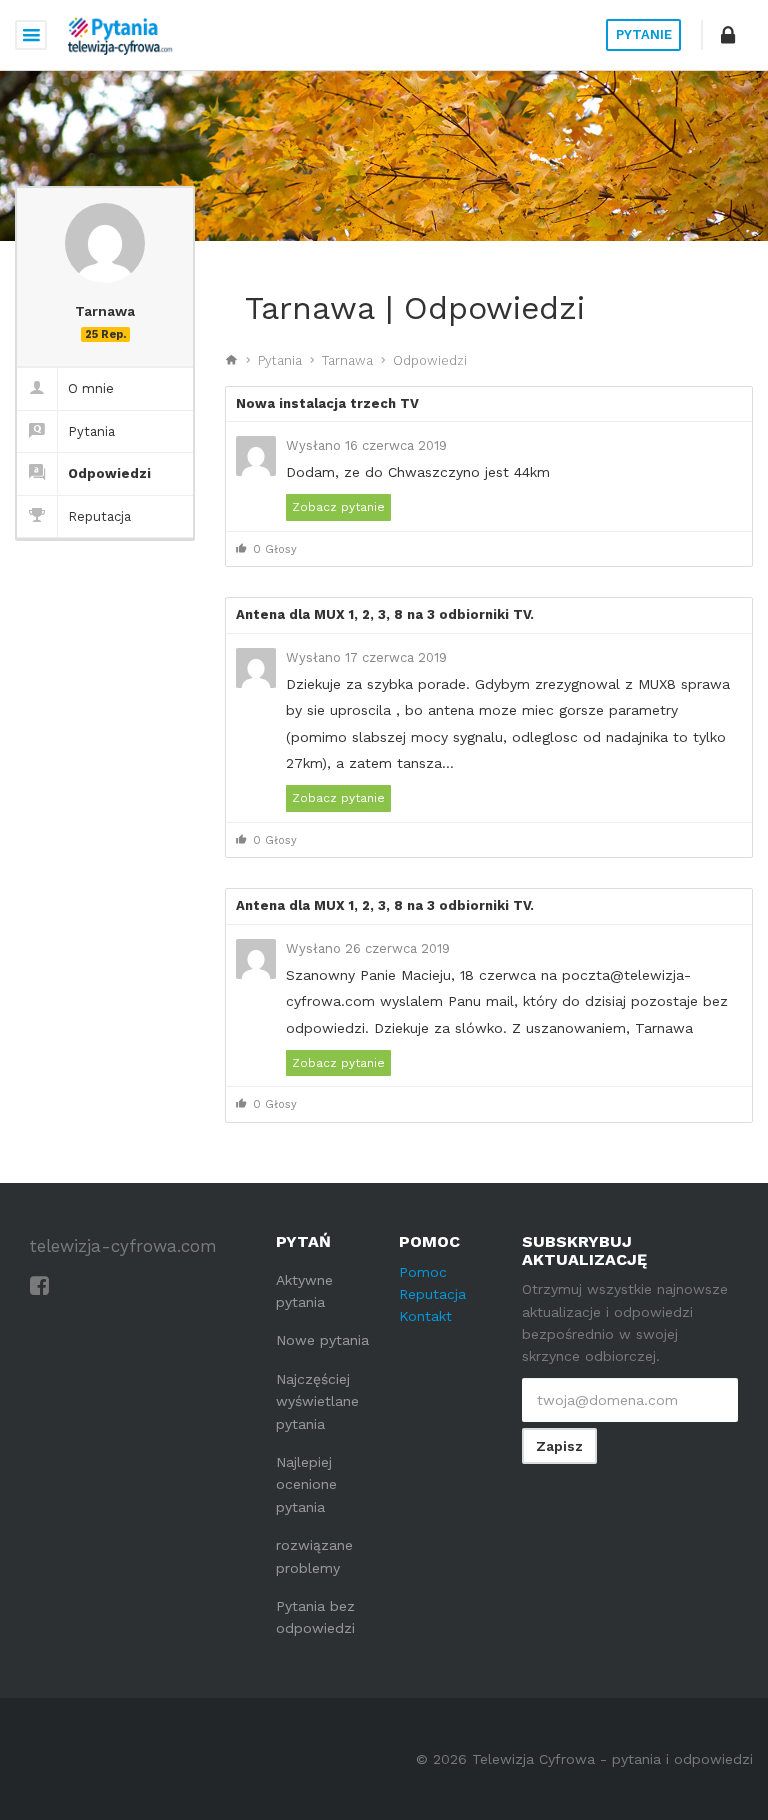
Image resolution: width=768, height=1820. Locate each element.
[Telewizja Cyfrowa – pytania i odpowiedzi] (120, 35)
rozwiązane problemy (314, 1556)
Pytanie (644, 34)
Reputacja (99, 516)
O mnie (91, 388)
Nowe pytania (322, 1340)
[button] (728, 35)
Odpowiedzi (109, 473)
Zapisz (559, 1446)
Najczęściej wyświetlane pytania (317, 1401)
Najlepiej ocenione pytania (306, 1484)
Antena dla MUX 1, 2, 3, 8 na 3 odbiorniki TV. (385, 614)
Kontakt (425, 1316)
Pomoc (423, 1272)
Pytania (91, 431)
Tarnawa (347, 360)
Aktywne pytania (304, 1291)
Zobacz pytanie (338, 507)
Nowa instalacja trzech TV (327, 403)
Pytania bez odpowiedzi (315, 1617)
